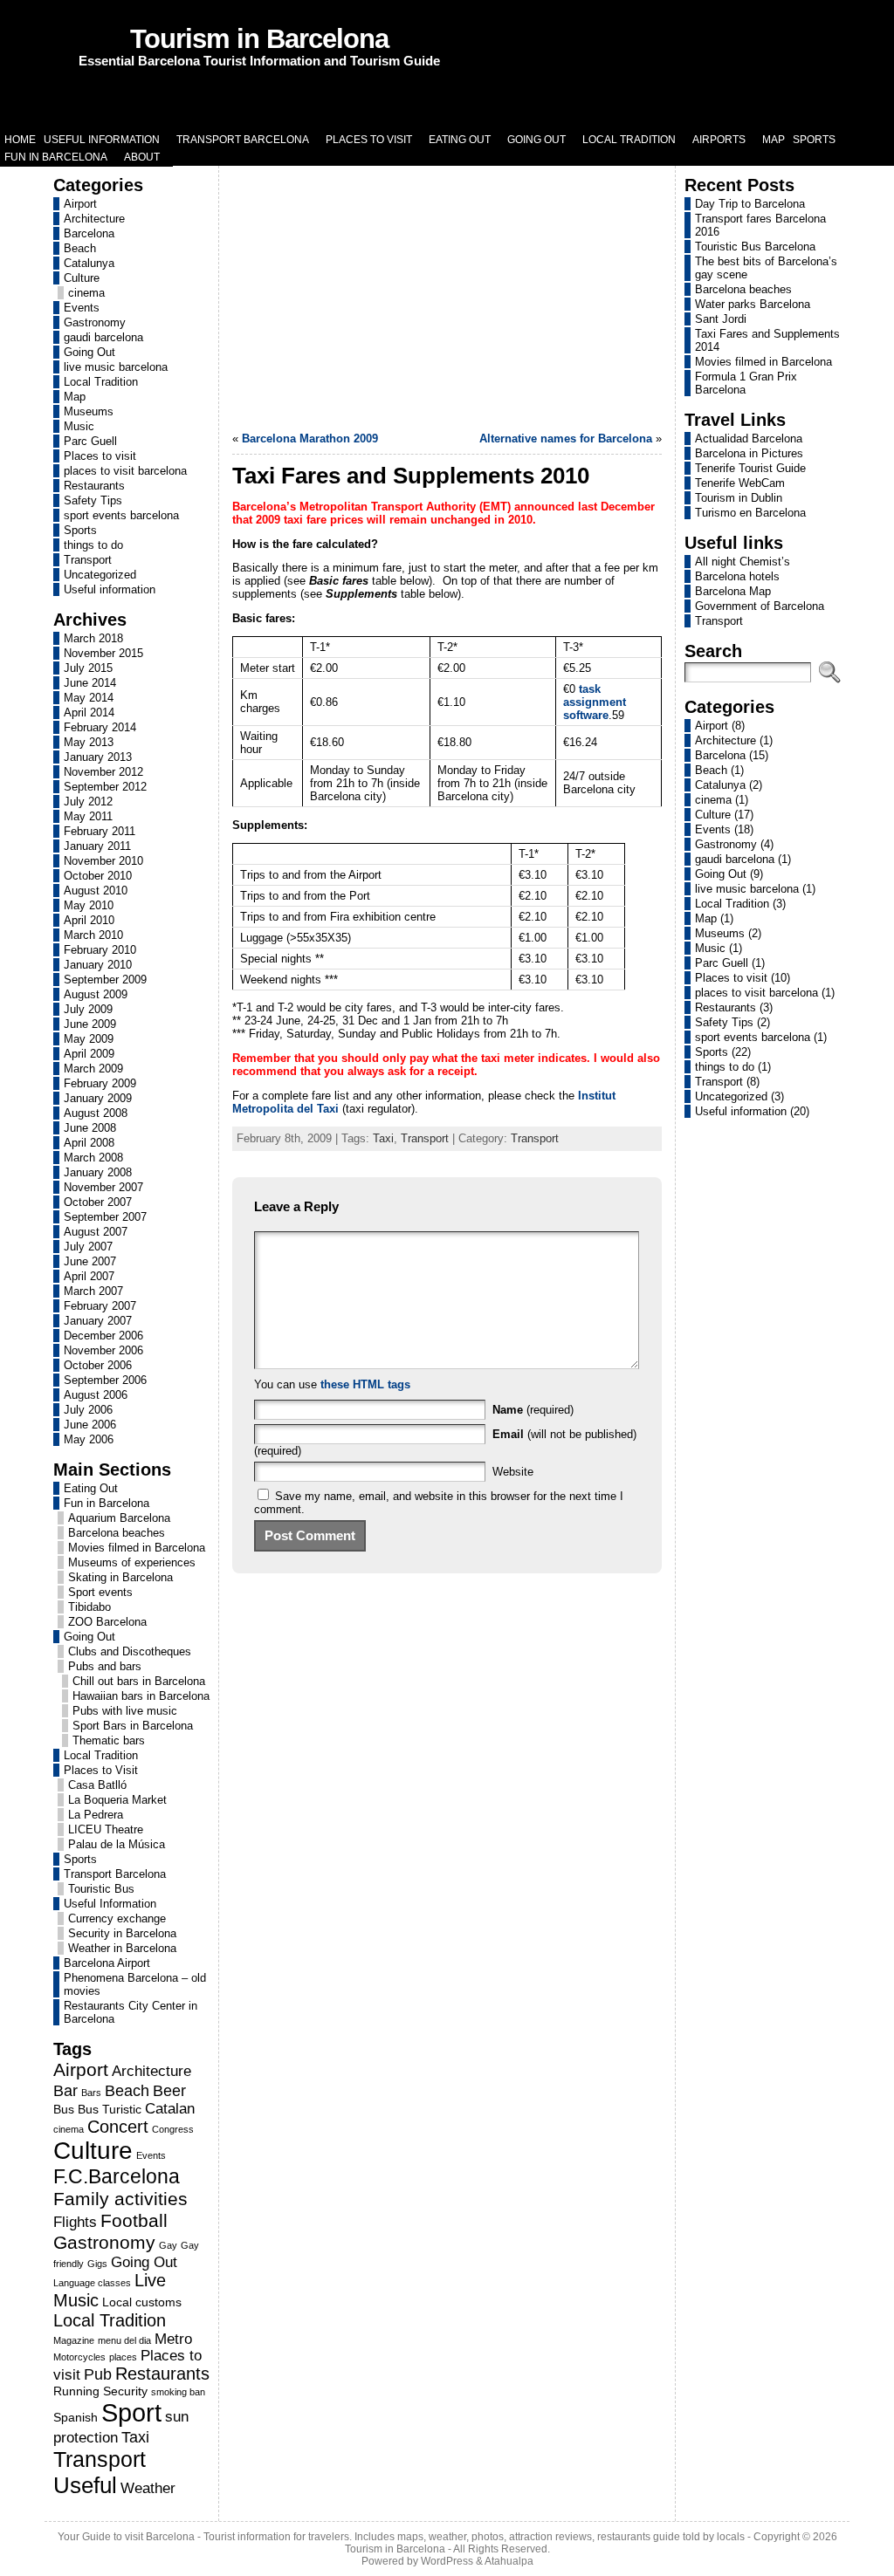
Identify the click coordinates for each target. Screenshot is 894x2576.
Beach (80, 248)
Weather (148, 2488)
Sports (80, 530)
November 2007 (103, 1187)
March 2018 (93, 638)
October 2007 (98, 1202)
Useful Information (110, 1904)
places (123, 2357)
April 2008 (89, 1143)
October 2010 (98, 876)
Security (125, 2391)
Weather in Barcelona (122, 1948)
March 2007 (93, 1291)
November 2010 (103, 861)
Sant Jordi (721, 319)
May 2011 (88, 816)
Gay (168, 2245)
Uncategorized (100, 575)
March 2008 (93, 1158)
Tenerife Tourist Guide (750, 468)
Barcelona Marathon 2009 (310, 438)
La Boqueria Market (117, 1800)
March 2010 (93, 935)
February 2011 (100, 831)
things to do (93, 545)
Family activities (120, 2199)
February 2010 (100, 950)
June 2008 (90, 1128)
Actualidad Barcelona (749, 438)
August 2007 (96, 1232)
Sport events (100, 1592)
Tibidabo (89, 1607)
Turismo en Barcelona (750, 513)
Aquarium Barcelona (119, 1518)
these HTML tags (365, 1384)
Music (79, 426)
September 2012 (105, 787)
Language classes (92, 2283)
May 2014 (89, 698)
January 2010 (98, 965)
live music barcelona (116, 367)
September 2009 (105, 980)
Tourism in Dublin (739, 498)
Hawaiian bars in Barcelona (141, 1696)
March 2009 (93, 1069)
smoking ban (178, 2392)
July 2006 (88, 1410)
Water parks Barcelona (753, 304)
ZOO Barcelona (107, 1622)
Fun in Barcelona (107, 1503)
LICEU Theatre (106, 1829)
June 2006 (90, 1425)
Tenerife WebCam (740, 483)
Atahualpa (509, 2561)
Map (75, 397)
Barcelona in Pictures (749, 453)
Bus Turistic (110, 2109)
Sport (131, 2412)
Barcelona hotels (737, 576)
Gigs (97, 2264)
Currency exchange (117, 1918)
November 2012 (103, 772)
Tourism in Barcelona (259, 39)
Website (513, 1472)
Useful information (110, 589)
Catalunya (89, 263)
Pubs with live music (125, 1711)
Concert (118, 2127)
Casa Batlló (97, 1785)
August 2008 (96, 1113)
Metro (173, 2339)
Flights (75, 2222)
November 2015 (103, 653)
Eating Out (91, 1488)
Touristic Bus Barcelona (755, 247)
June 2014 (90, 683)
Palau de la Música (117, 1844)
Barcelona (89, 233)
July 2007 (88, 1247)
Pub (98, 2374)
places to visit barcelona (125, 471)
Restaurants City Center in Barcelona (131, 2012)
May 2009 (89, 1039)
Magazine (74, 2340)
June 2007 (90, 1261)
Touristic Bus (101, 1889)
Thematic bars (109, 1740)
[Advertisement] (447, 297)
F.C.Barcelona (117, 2176)
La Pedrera (96, 1815)
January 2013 (98, 757)
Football (134, 2221)
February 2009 (100, 1083)
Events (82, 308)
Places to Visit (101, 1770)
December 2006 (103, 1336)
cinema (86, 293)
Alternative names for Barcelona (566, 438)
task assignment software (595, 702)
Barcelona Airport (107, 1963)
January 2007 (98, 1321)
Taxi (135, 2437)
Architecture (94, 219)
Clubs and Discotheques (130, 1651)
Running (76, 2391)
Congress (173, 2129)
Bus (64, 2109)
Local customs (142, 2302)
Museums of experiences (132, 1562)
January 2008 (98, 1172)
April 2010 (89, 920)
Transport (88, 560)
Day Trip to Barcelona (750, 204)
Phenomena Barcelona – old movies (135, 1984)
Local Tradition (101, 382)
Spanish (76, 2417)
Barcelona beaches (117, 1533)
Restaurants (94, 486)
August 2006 (96, 1395)
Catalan (170, 2108)
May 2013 (89, 742)
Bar (65, 2090)
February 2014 (100, 727)
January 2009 (98, 1098)
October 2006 (98, 1365)
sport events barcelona (121, 515)
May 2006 (89, 1439)
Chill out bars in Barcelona (139, 1681)
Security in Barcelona (122, 1933)
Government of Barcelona (760, 606)
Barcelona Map (733, 591)
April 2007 (89, 1276)
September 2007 (105, 1217)
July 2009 (88, 1009)
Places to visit (100, 456)
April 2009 (89, 1054)
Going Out (89, 352)
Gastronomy (95, 322)
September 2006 (105, 1380)
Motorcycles (79, 2357)
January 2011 (97, 846)
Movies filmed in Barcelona (137, 1548)
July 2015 (88, 668)
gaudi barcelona (103, 337)
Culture (82, 278)
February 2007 (100, 1306)
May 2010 (89, 905)
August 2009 (96, 994)
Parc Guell (90, 441)
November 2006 (103, 1350)
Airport (80, 204)
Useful (85, 2485)
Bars (91, 2093)
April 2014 (89, 713)
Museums (89, 411)
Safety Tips (93, 500)
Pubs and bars (105, 1666)
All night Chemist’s (743, 562)
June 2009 (90, 1024)
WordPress (447, 2561)
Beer (169, 2090)
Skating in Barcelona (120, 1577)
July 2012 (88, 802)
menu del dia (124, 2340)
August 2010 (96, 891)
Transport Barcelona (115, 1874)
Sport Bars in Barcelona (133, 1726)
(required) (533, 1410)
